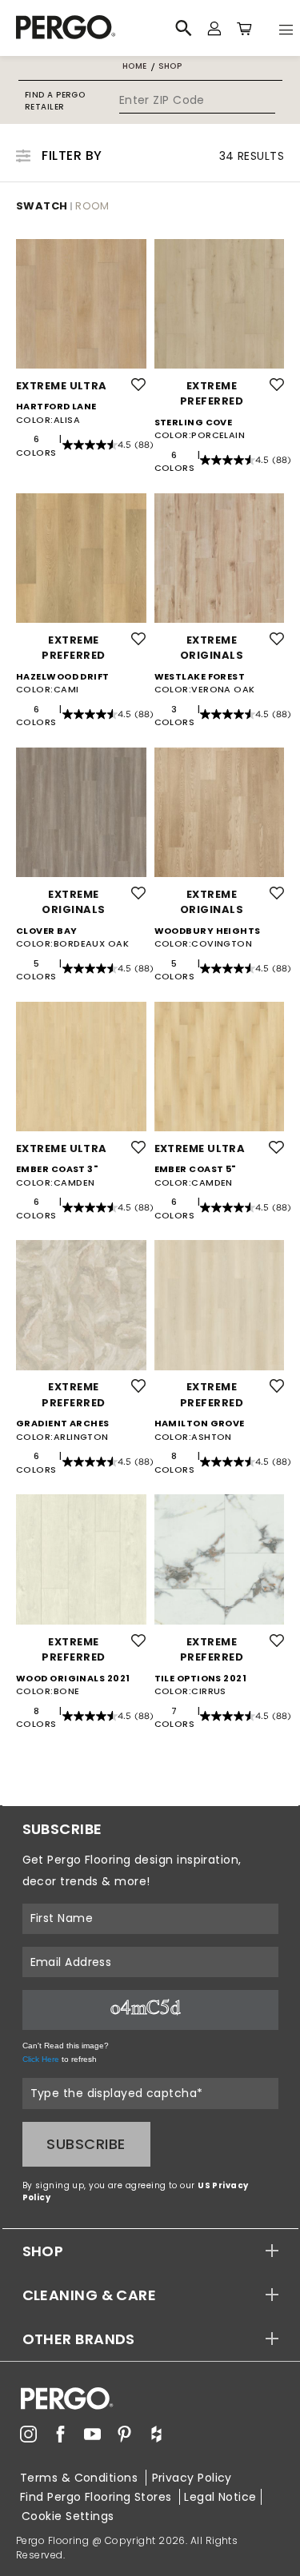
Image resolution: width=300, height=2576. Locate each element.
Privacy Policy (192, 2478)
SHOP (43, 2251)
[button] (150, 2251)
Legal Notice (220, 2497)
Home (135, 66)
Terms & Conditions (81, 2478)
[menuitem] (28, 2434)
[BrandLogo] (87, 28)
